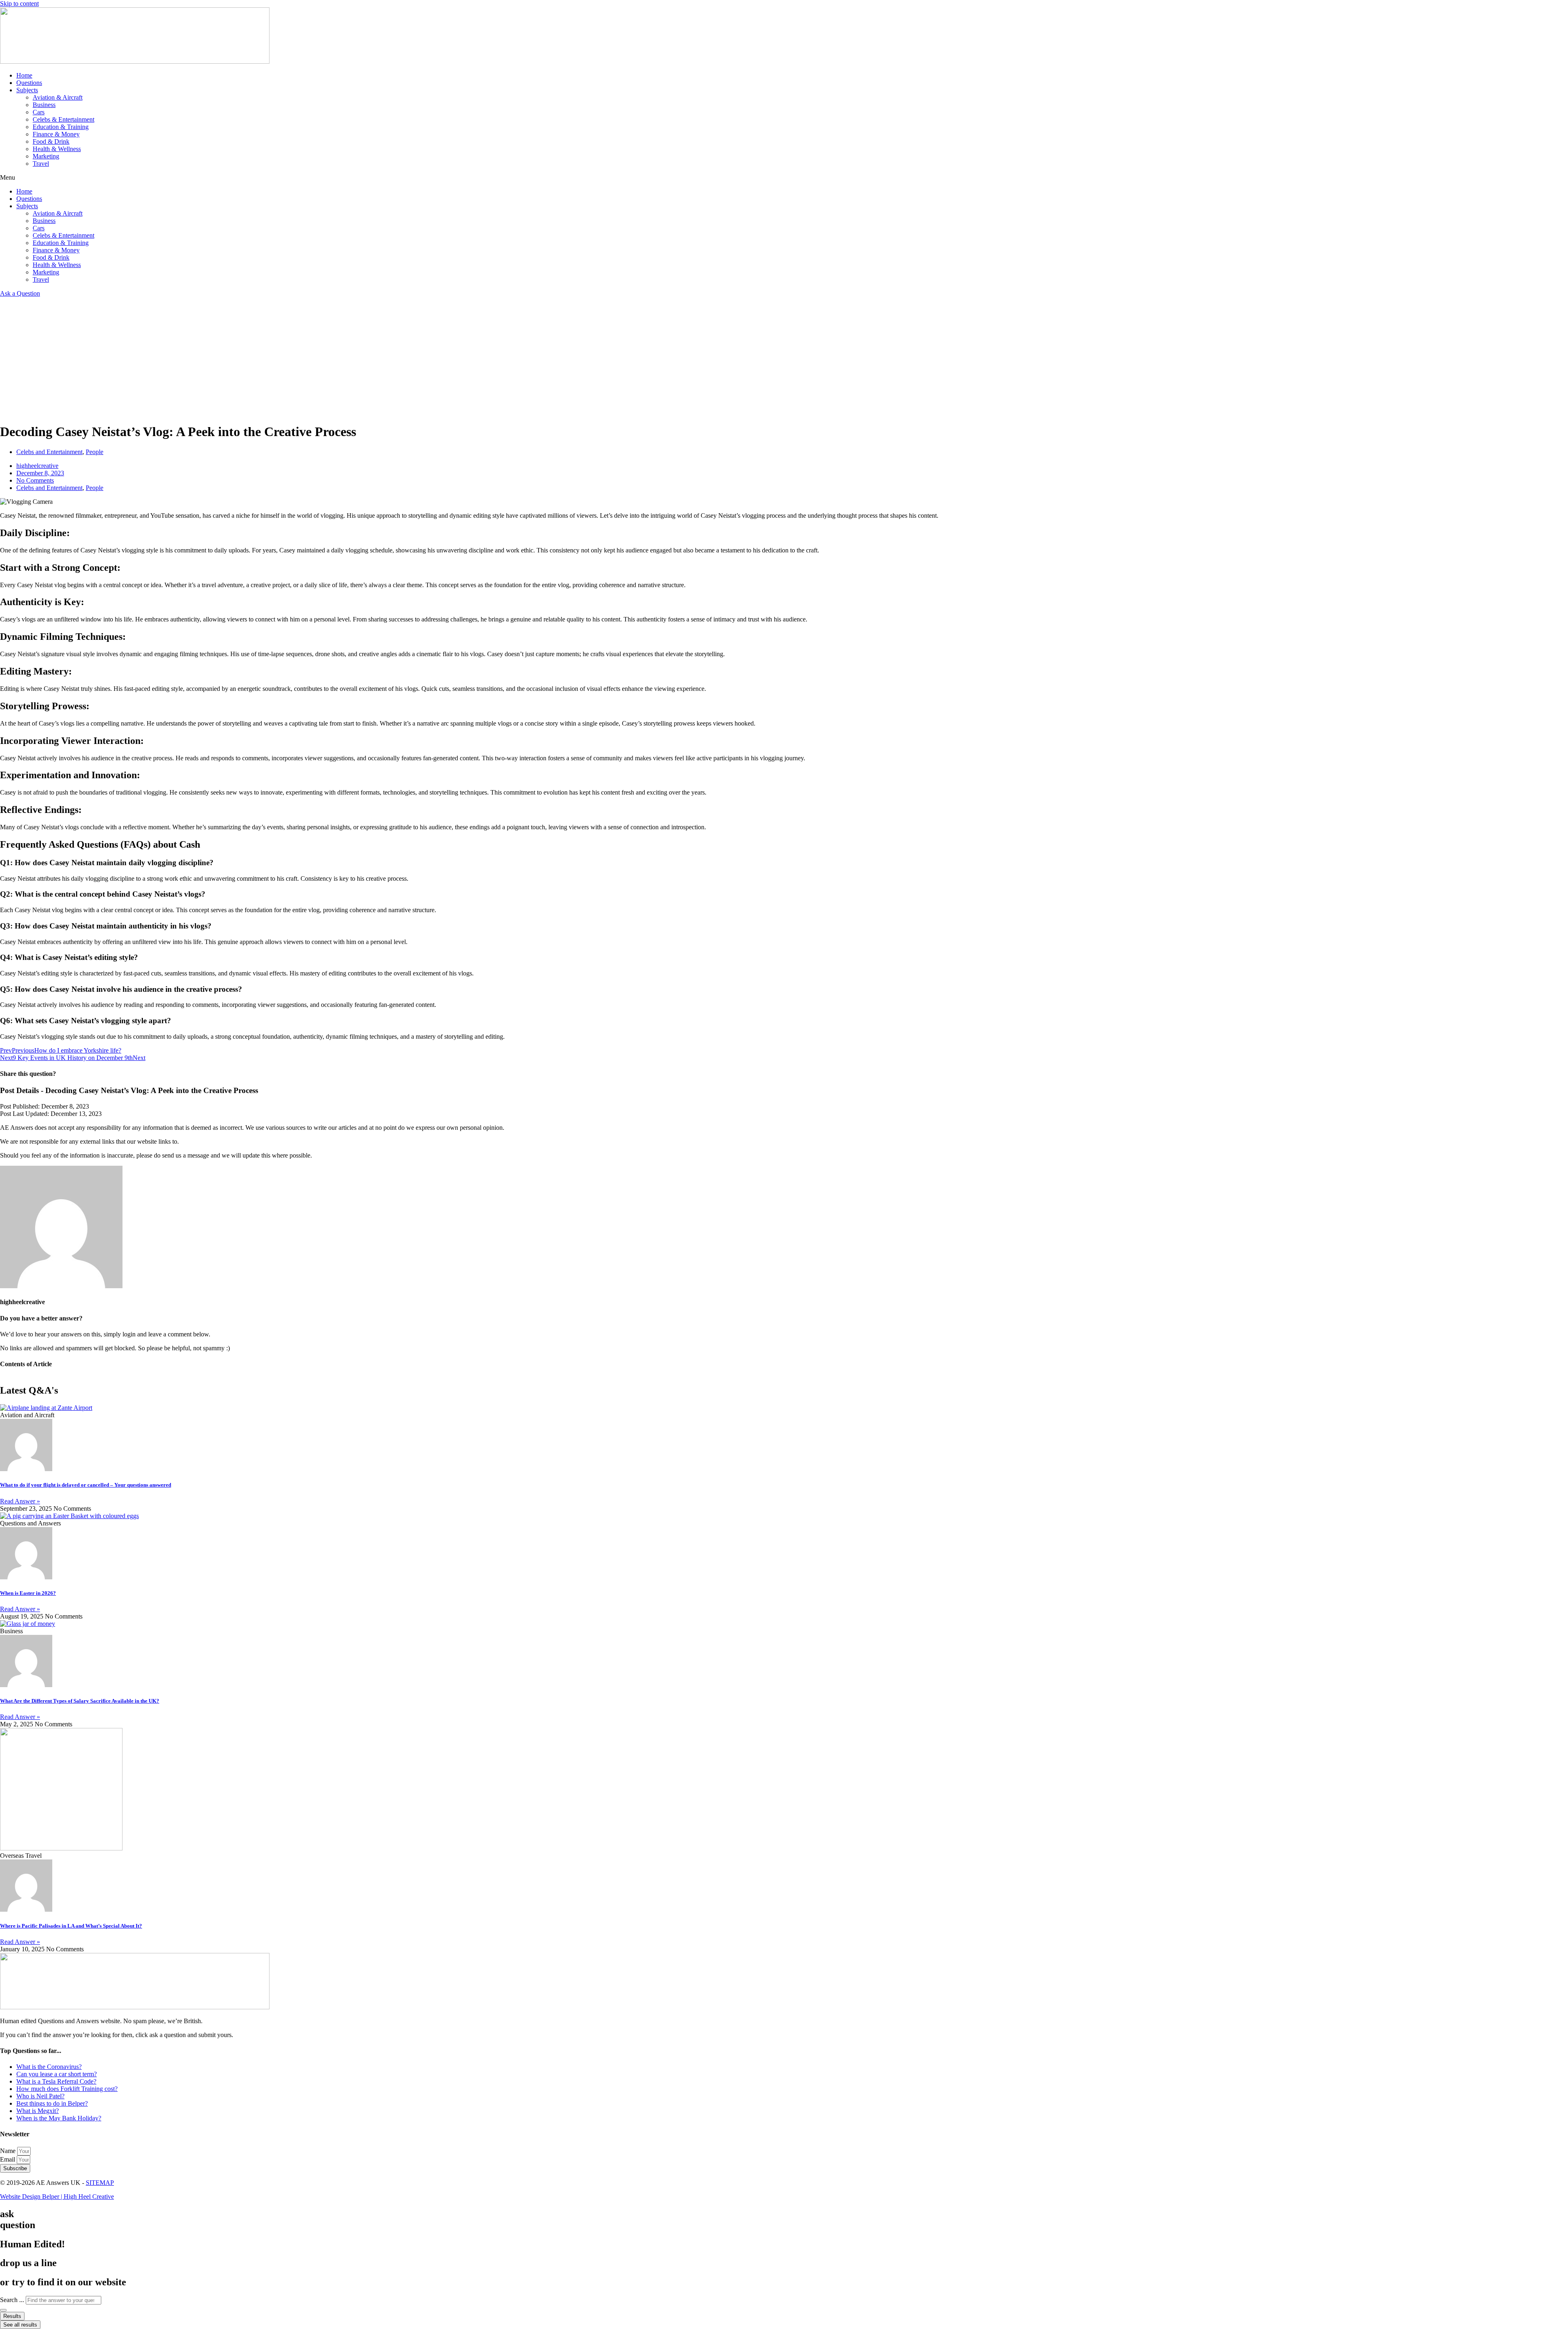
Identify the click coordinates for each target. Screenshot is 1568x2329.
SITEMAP (100, 2183)
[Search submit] (3, 2310)
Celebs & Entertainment (63, 119)
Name (9, 2151)
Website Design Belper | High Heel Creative (57, 2197)
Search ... (12, 2300)
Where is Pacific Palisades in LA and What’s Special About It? (71, 1926)
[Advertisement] (784, 358)
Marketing (46, 156)
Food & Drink (51, 141)
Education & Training (61, 127)
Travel (41, 164)
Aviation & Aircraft (58, 97)
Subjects (27, 90)
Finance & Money (56, 134)
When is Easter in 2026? (28, 1593)
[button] (784, 178)
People (95, 452)
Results (12, 2316)
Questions (29, 83)
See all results (20, 2325)
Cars (39, 112)
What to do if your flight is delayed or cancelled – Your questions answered (86, 1485)
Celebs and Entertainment (49, 452)
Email (8, 2159)
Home (24, 75)
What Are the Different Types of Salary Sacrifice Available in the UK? (80, 1701)
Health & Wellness (57, 149)
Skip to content (19, 3)
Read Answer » (20, 1501)
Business (44, 105)
